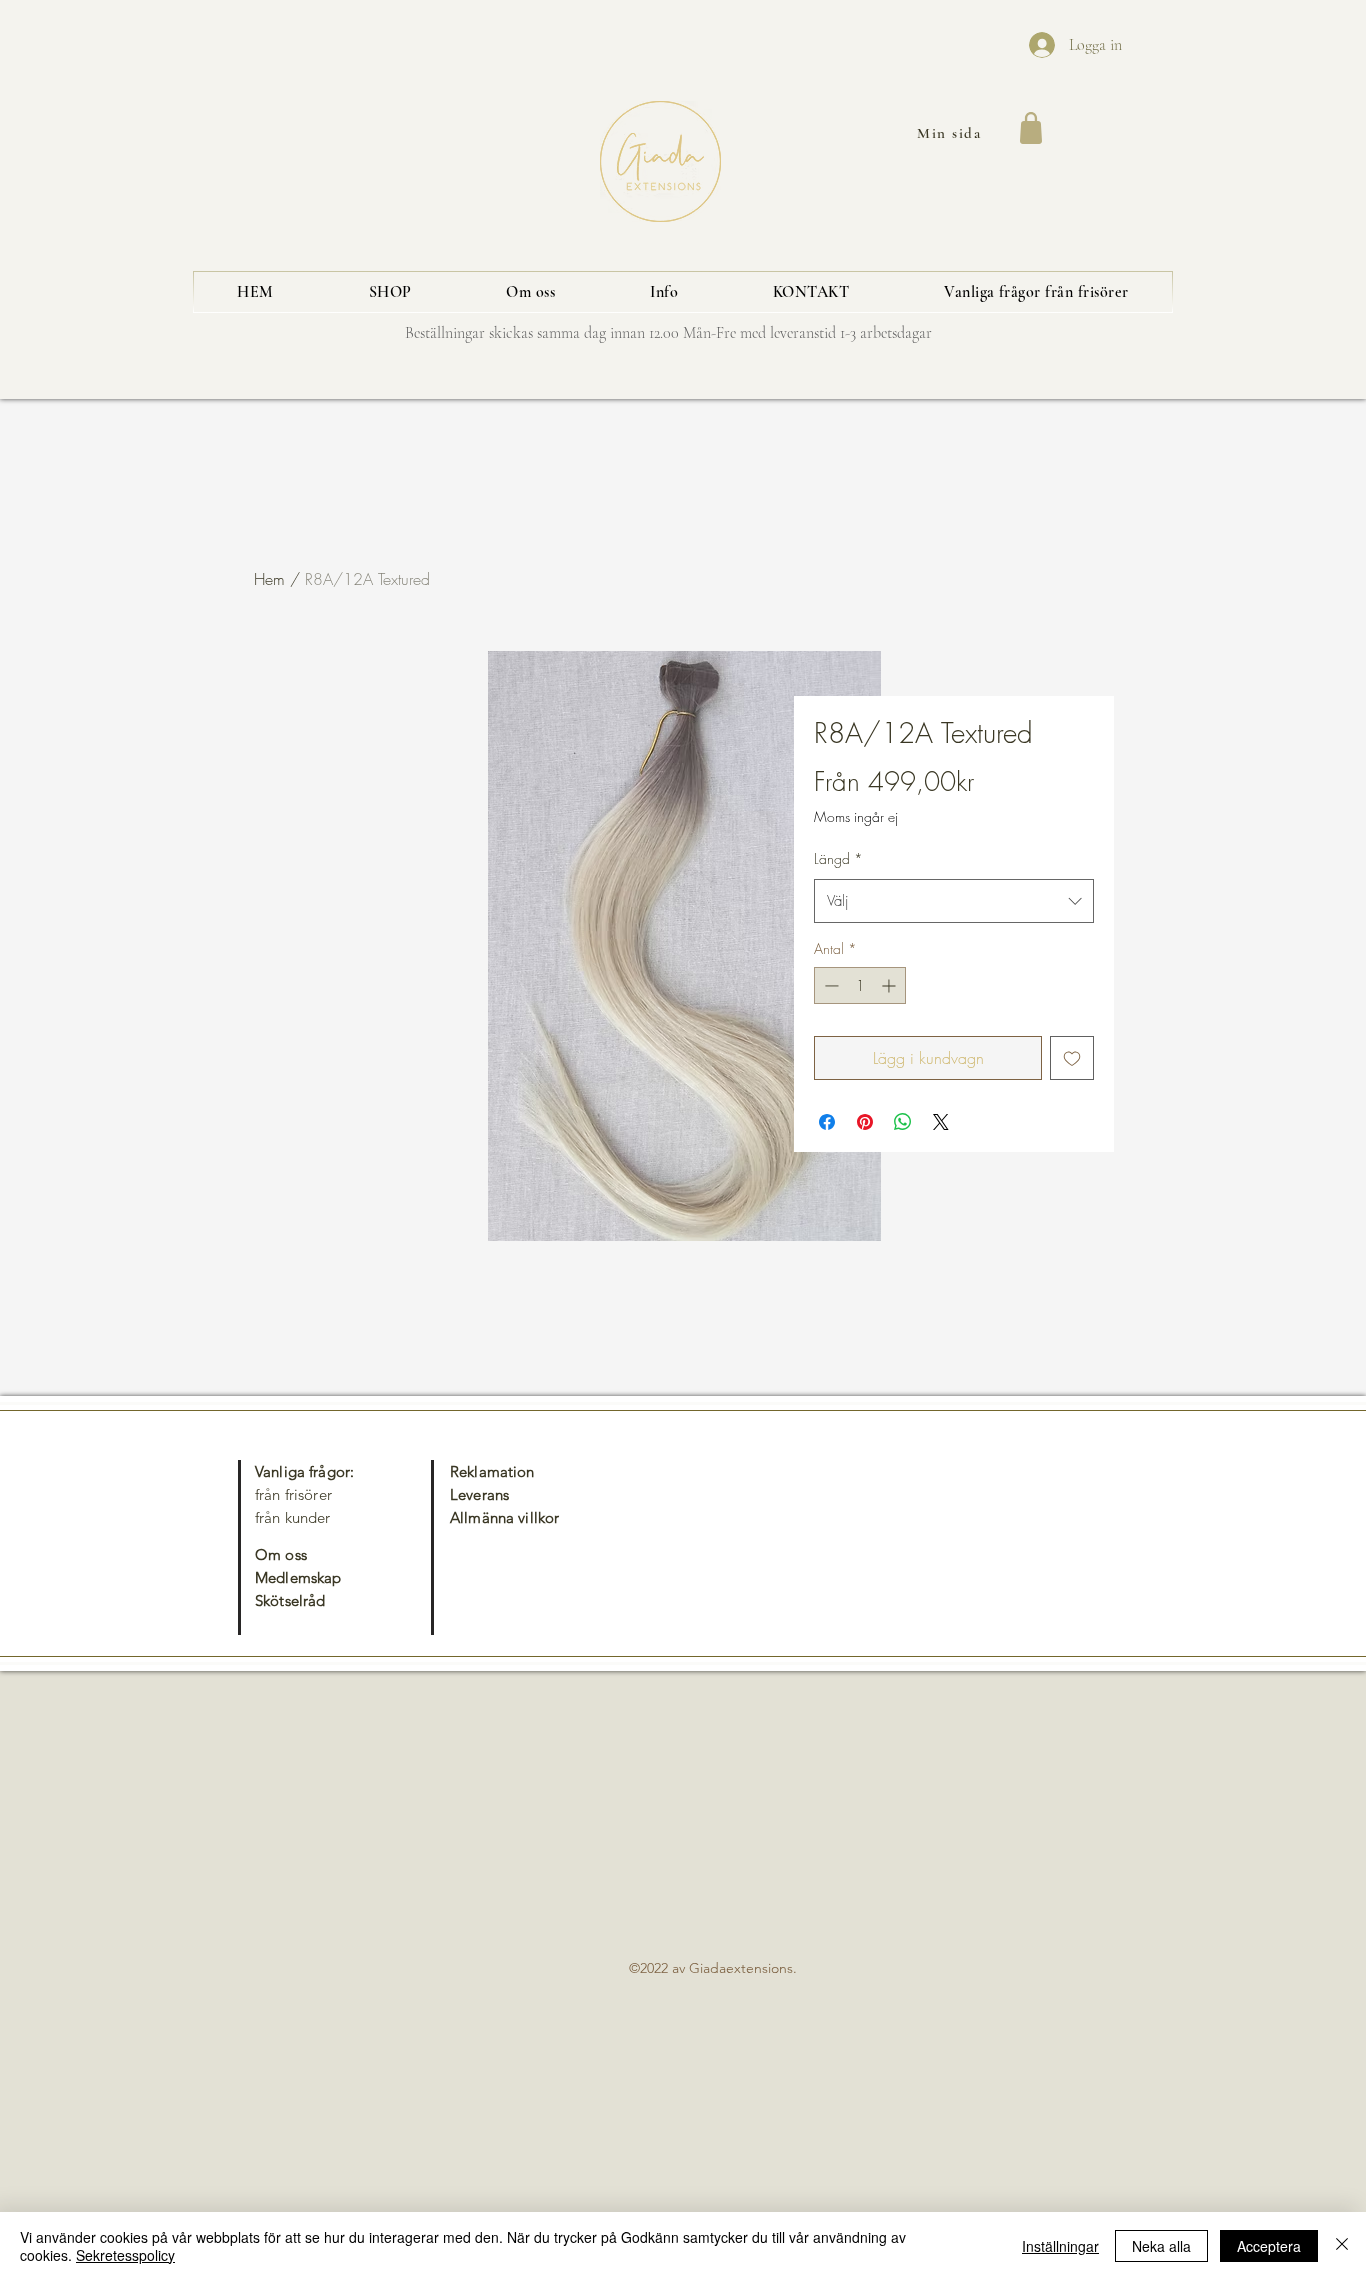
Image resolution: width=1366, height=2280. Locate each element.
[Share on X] (941, 1122)
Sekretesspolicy (125, 2255)
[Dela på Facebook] (827, 1122)
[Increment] (890, 985)
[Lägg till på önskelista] (1072, 1058)
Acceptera (1269, 2246)
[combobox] (954, 901)
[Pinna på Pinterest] (865, 1122)
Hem (269, 579)
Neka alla (1161, 2246)
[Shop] (1030, 128)
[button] (390, 292)
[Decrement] (829, 985)
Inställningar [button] (1060, 2246)
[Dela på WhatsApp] (903, 1122)
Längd (838, 858)
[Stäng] (1342, 2246)
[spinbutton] (860, 985)
